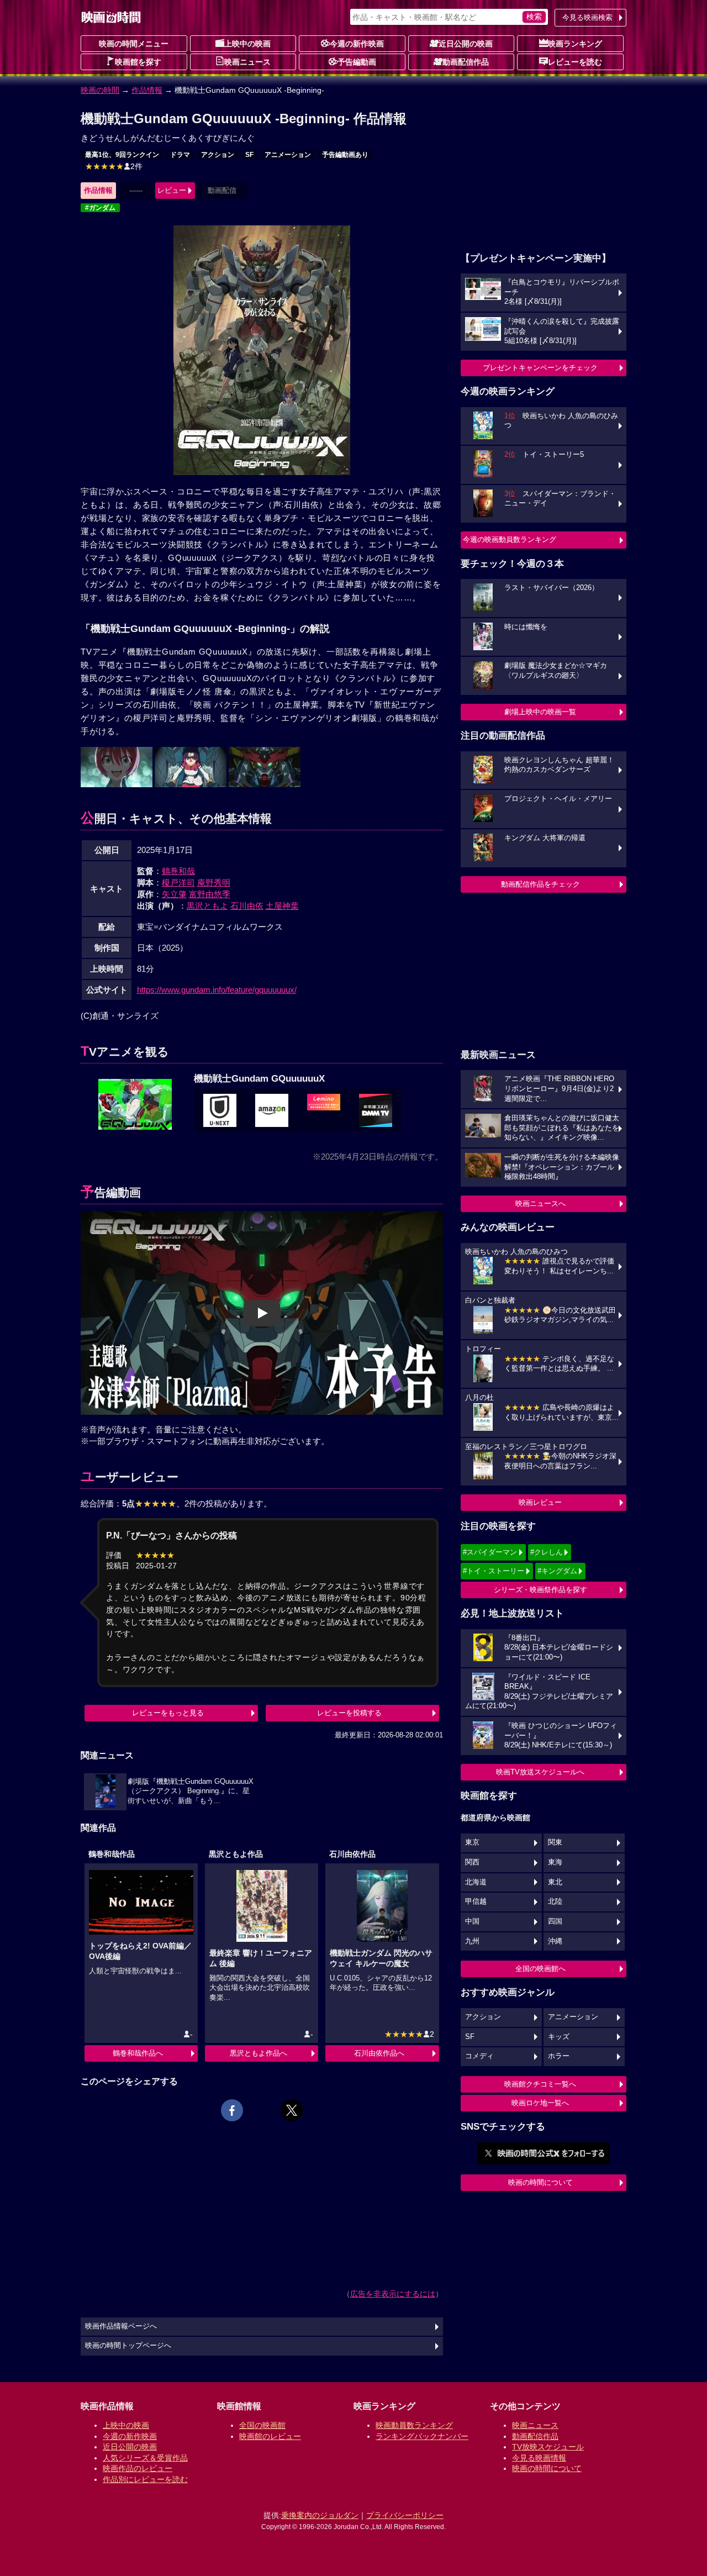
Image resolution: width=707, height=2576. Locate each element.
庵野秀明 (214, 883)
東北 (555, 1882)
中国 (472, 1921)
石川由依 (247, 906)
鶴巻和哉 (178, 871)
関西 (472, 1862)
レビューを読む (575, 62)
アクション (218, 155)
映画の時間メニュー (134, 44)
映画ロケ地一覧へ (540, 2103)
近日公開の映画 (466, 44)
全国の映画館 (262, 2425)
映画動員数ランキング (414, 2425)
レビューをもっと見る (168, 1713)
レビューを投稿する (349, 1713)
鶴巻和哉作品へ (138, 2053)
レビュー (172, 190)
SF (249, 155)
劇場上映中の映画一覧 (540, 712)
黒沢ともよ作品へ (258, 2053)
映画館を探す (138, 62)
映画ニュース (247, 62)
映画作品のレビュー (138, 2468)
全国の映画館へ (540, 1969)
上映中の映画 (247, 44)
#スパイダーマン (490, 1552)
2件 (114, 166)
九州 (472, 1941)
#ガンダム (100, 208)
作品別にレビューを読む (145, 2479)
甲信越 (476, 1901)
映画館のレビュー (270, 2436)
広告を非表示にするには (393, 2294)
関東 (555, 1842)
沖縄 (555, 1941)
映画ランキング (575, 44)
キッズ (559, 2037)
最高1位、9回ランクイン (122, 155)
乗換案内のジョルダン (320, 2515)
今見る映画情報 (539, 2458)
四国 (555, 1921)
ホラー (559, 2056)
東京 (472, 1842)
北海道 (476, 1882)
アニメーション (288, 155)
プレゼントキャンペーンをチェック (540, 368)
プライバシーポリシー (405, 2515)
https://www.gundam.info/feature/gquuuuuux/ (217, 990)
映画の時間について (540, 2182)
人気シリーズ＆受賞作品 (145, 2458)
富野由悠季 (210, 894)
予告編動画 (357, 62)
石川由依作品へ (379, 2053)
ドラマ (180, 155)
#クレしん (547, 1552)
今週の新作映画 (357, 44)
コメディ (479, 2056)
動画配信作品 (466, 62)
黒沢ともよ (207, 906)
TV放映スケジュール (548, 2447)
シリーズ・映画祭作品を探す (540, 1590)
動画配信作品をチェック (540, 884)
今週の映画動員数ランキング (510, 539)
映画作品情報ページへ (121, 2326)
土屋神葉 (282, 906)
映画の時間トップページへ (128, 2346)
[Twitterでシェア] (292, 2110)
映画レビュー (540, 1502)
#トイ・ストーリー (494, 1571)
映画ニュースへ (540, 1203)
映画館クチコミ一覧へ (540, 2084)
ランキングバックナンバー (422, 2436)
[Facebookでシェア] (232, 2110)
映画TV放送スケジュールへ (540, 1772)
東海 (555, 1862)
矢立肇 (174, 894)
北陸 (555, 1901)
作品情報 (147, 90)
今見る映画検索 (587, 17)
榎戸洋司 (178, 883)
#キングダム (557, 1571)
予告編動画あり (345, 155)
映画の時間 (100, 90)
